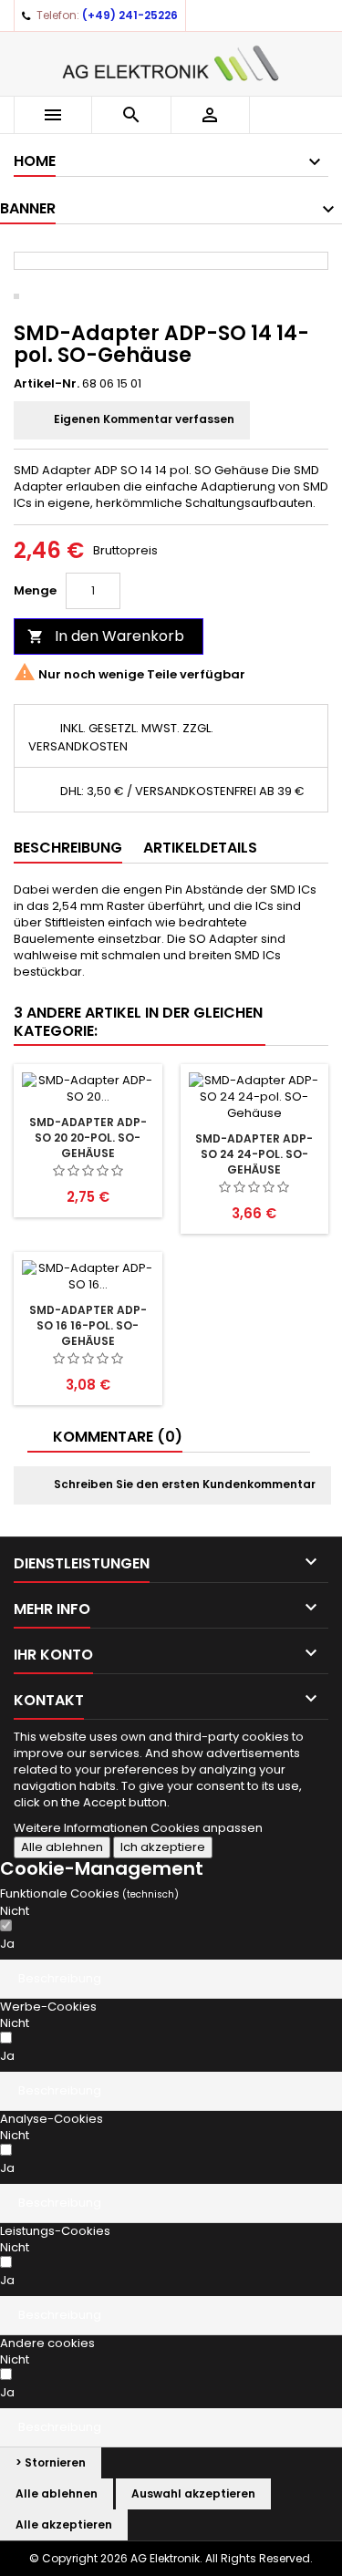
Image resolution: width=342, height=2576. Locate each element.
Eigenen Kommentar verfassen (143, 420)
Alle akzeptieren (64, 2524)
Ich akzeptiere (163, 1847)
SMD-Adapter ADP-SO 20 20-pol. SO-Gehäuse (88, 1138)
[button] (171, 1979)
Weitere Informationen (82, 1828)
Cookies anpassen (207, 1828)
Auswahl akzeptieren (193, 2493)
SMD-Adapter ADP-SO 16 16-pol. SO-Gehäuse (88, 1325)
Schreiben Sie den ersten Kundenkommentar (183, 1485)
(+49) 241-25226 (130, 15)
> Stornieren (51, 2462)
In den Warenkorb (106, 636)
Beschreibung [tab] (68, 848)
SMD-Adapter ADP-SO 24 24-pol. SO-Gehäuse (254, 1154)
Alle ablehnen (62, 1847)
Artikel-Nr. (47, 384)
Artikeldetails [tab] (200, 848)
